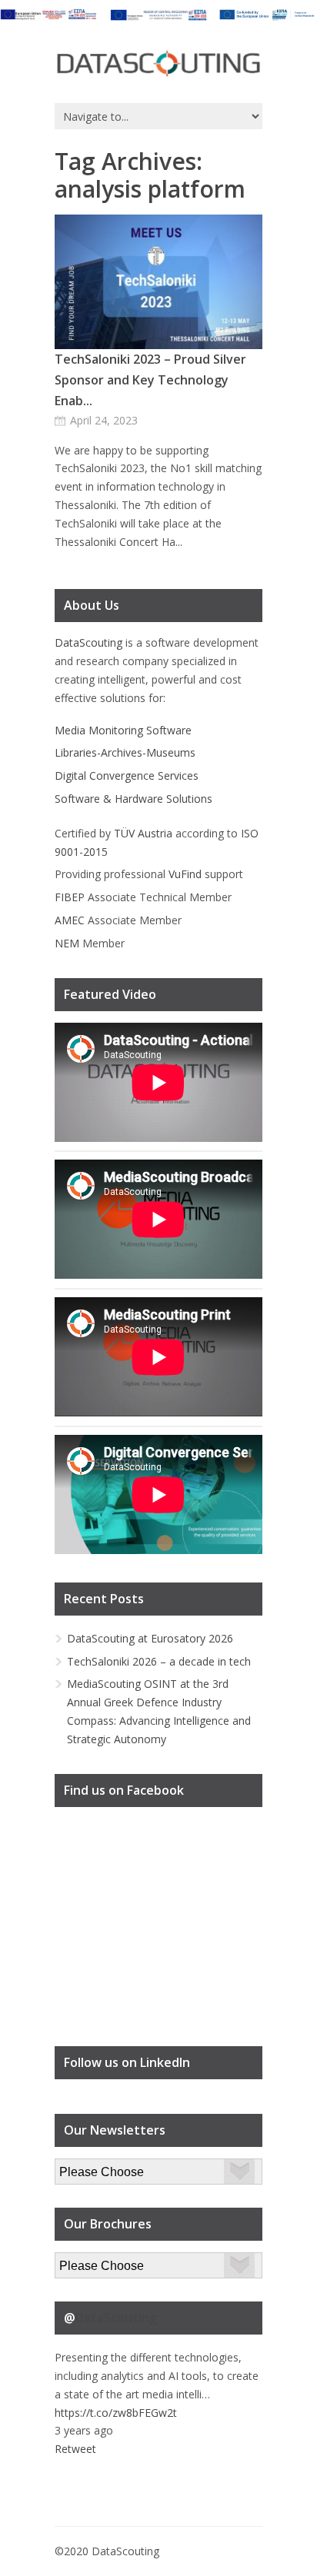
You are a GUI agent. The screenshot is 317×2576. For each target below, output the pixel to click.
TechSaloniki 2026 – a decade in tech (159, 1661)
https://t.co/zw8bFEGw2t (116, 2413)
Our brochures (90, 2261)
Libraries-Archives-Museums (125, 752)
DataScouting (88, 642)
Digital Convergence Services (127, 775)
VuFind (185, 874)
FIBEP (70, 897)
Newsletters (85, 2167)
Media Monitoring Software (123, 730)
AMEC (70, 920)
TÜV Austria (143, 833)
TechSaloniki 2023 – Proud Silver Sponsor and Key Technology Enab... (150, 380)
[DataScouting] (158, 64)
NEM (67, 943)
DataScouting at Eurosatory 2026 (150, 1638)
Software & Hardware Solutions (133, 799)
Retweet (75, 2449)
